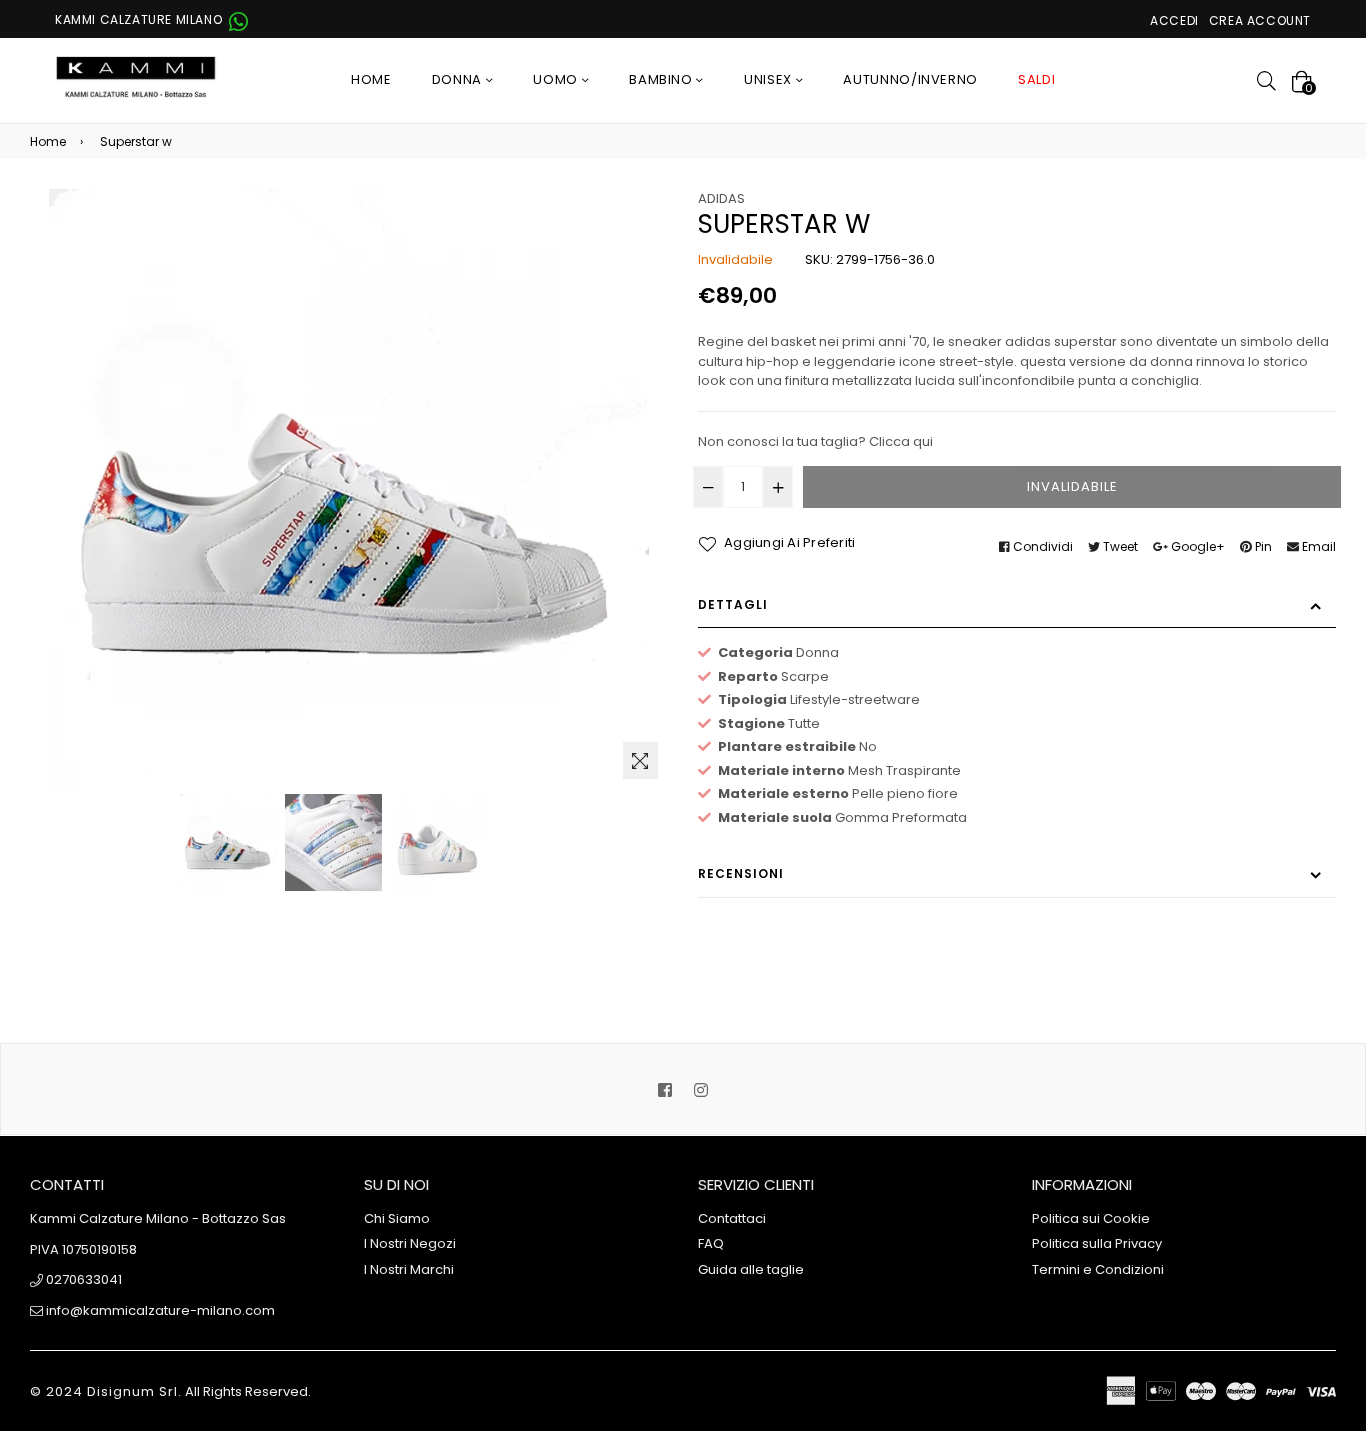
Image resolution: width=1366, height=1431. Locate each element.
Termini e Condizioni (1098, 1269)
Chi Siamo (397, 1218)
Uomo (557, 79)
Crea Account (1260, 20)
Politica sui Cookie (1091, 1218)
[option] (228, 842)
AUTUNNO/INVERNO (910, 79)
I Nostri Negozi (410, 1243)
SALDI (1036, 79)
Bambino (662, 79)
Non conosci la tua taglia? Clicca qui (815, 441)
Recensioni (741, 873)
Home (371, 79)
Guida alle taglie (751, 1269)
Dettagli (733, 604)
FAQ (711, 1243)
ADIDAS (721, 198)
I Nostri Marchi (409, 1269)
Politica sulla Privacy (1097, 1243)
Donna (459, 79)
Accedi (1174, 20)
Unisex (770, 79)
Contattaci (732, 1218)
